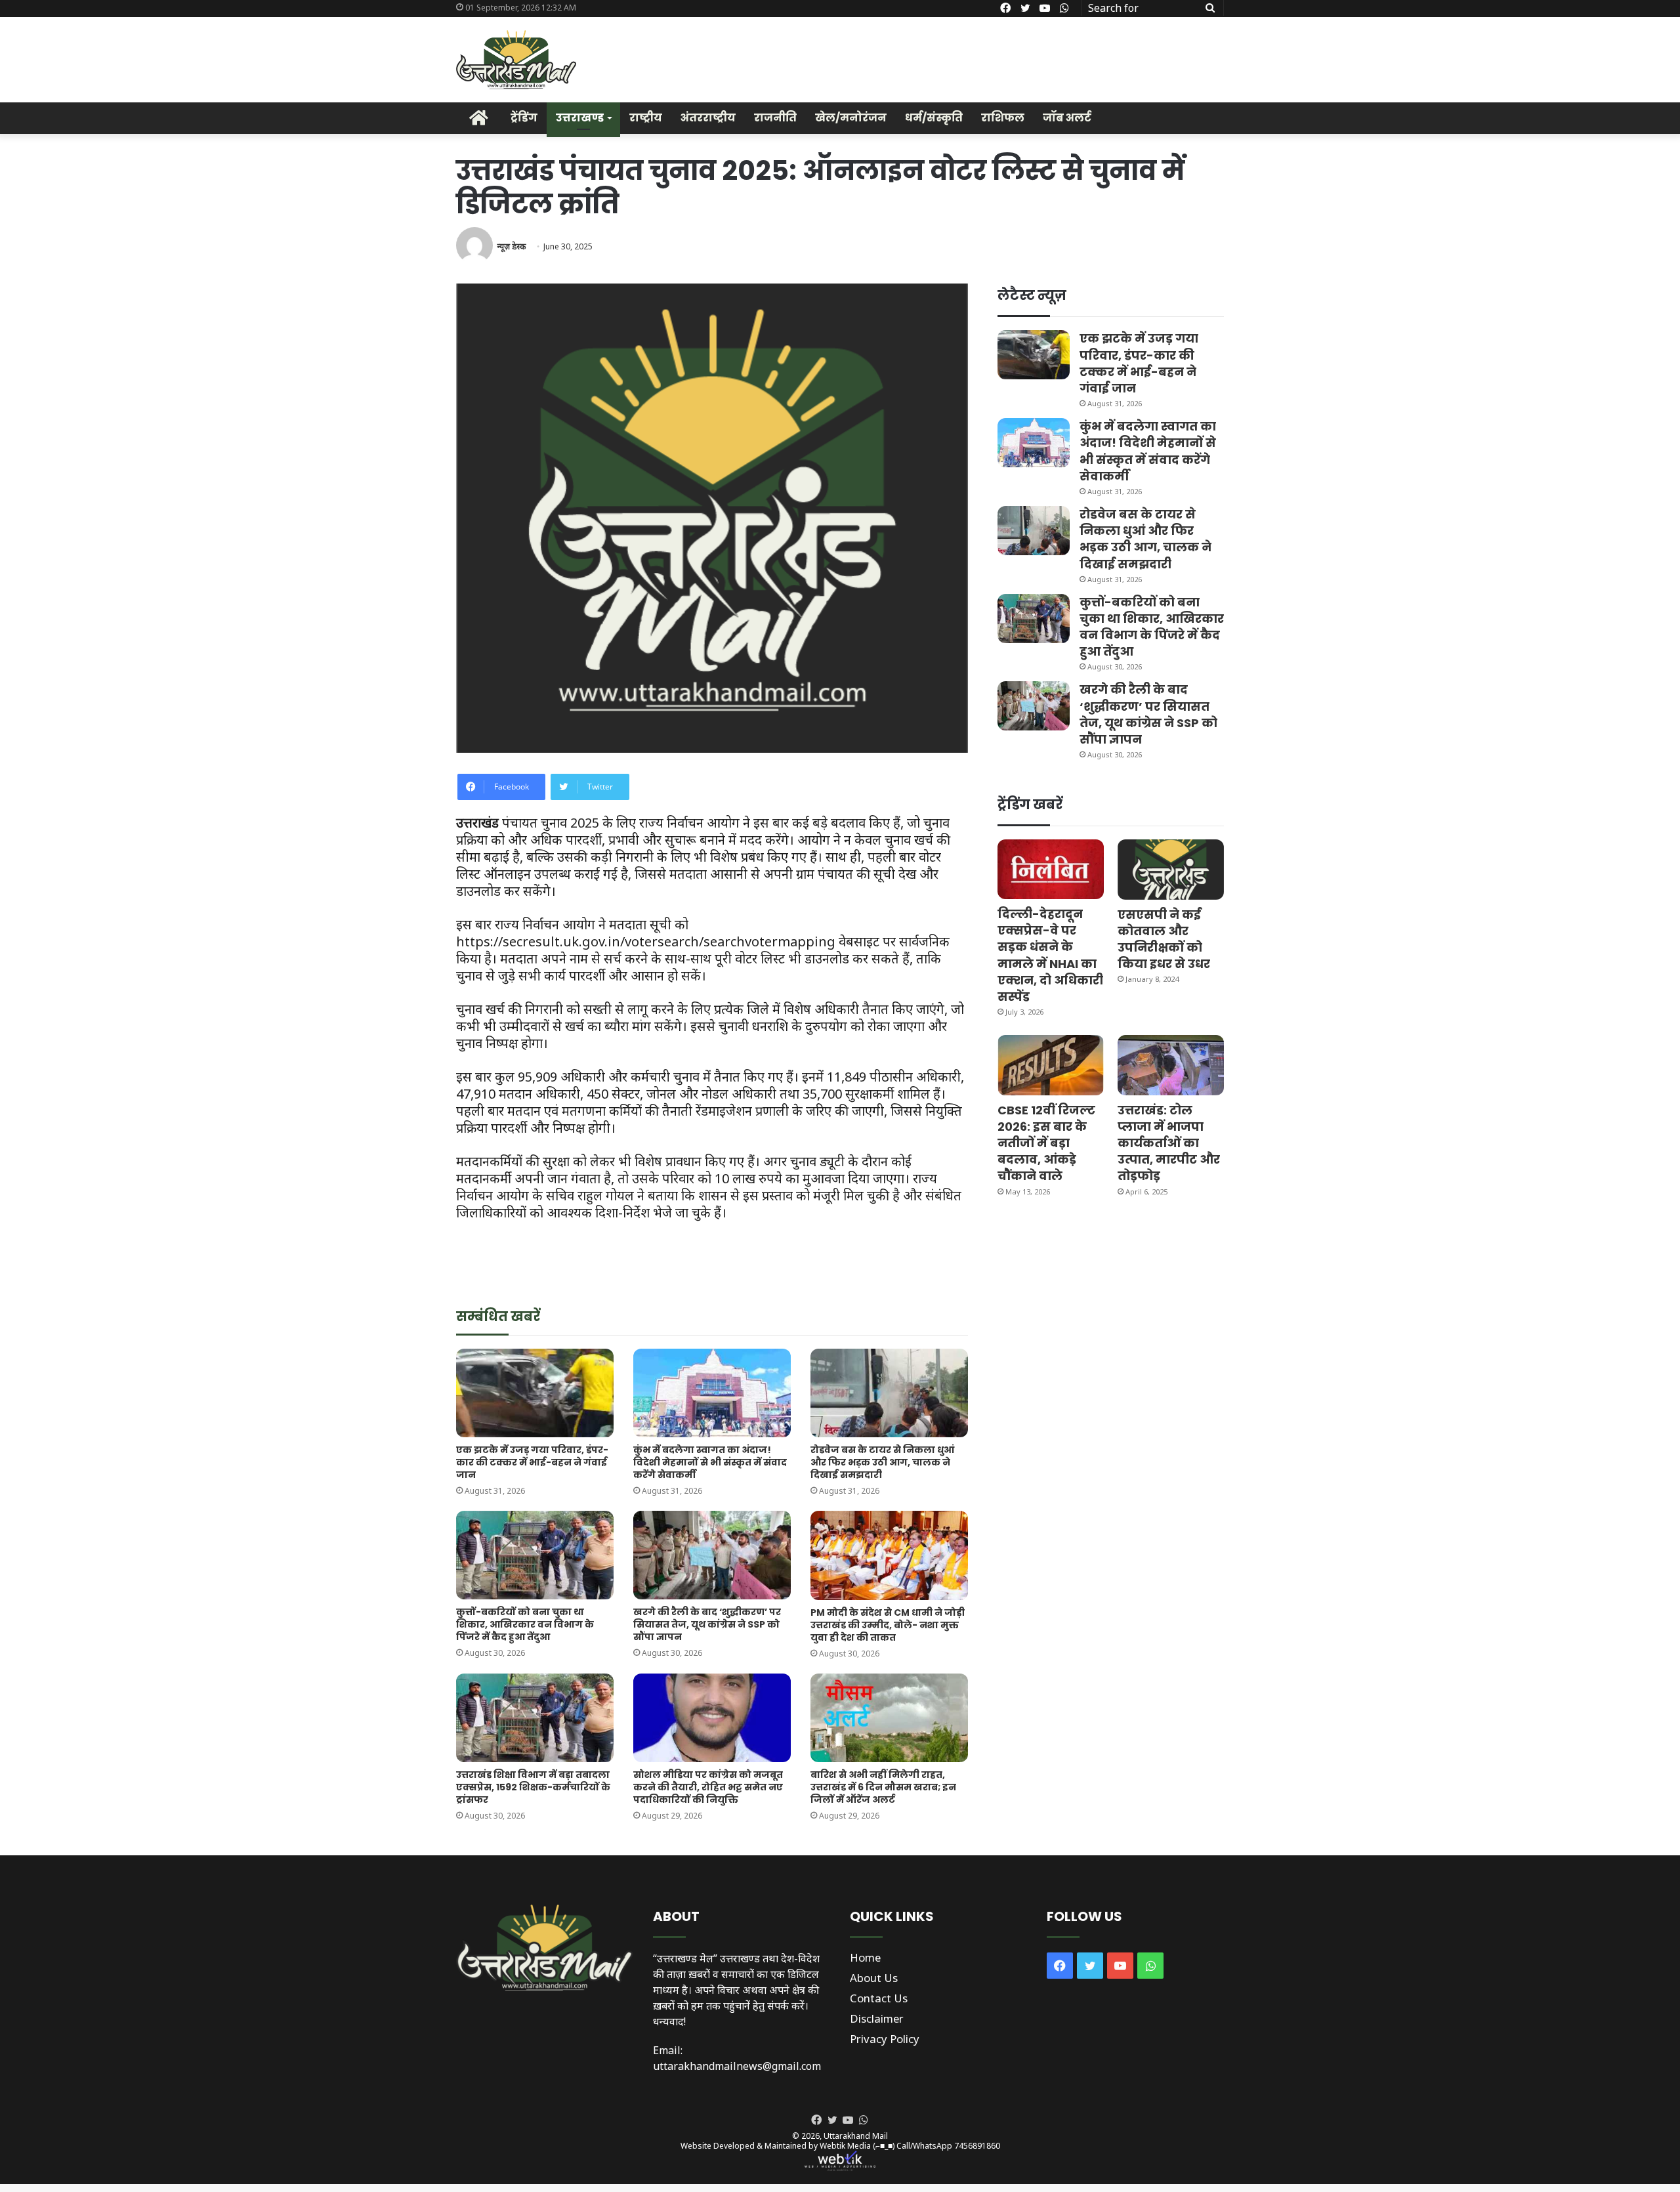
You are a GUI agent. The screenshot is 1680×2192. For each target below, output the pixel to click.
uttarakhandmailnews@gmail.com (737, 2066)
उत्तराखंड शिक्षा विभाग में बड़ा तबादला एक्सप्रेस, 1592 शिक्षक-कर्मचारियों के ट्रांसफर (533, 1787)
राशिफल (1003, 118)
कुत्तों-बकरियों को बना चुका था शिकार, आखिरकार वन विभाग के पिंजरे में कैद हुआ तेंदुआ (525, 1624)
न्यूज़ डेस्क (511, 246)
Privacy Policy (885, 2039)
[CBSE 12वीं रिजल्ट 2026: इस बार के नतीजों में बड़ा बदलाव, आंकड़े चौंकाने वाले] (1051, 1065)
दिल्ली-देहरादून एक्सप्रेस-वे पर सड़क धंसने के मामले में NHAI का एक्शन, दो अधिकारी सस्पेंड (1050, 955)
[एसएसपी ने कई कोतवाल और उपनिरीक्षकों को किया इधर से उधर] (1171, 869)
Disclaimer (877, 2018)
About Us (874, 1978)
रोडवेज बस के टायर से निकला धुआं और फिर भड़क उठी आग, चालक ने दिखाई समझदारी (882, 1462)
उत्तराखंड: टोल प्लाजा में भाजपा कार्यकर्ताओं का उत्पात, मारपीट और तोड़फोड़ (1169, 1143)
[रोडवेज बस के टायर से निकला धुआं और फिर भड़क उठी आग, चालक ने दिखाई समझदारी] (889, 1393)
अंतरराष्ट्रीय (708, 118)
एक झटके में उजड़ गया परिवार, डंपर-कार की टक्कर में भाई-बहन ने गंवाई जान (532, 1462)
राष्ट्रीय (646, 118)
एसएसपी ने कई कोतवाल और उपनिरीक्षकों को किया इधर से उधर (1164, 939)
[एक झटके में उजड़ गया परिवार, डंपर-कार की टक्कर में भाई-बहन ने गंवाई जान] (535, 1393)
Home (865, 1957)
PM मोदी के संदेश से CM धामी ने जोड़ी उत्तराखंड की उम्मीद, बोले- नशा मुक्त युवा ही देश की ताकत (888, 1625)
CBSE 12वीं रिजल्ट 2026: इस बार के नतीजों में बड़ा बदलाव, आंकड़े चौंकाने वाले (1046, 1143)
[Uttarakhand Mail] (516, 60)
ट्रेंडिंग (524, 118)
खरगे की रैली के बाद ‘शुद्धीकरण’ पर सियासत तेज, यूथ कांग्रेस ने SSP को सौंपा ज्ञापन (707, 1624)
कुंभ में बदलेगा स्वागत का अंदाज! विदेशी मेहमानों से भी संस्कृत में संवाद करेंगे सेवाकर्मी (710, 1462)
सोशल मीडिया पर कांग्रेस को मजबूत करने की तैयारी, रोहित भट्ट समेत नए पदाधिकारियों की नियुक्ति (708, 1787)
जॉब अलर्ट (1067, 118)
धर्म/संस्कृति (934, 118)
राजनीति (775, 118)
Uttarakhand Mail (856, 2136)
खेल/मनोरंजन (851, 118)
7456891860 (977, 2146)
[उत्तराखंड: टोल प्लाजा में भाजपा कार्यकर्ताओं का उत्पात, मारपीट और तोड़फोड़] (1171, 1065)
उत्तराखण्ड (580, 118)
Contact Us (879, 1998)
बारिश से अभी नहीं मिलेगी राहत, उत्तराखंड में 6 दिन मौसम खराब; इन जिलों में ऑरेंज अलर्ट (883, 1787)
